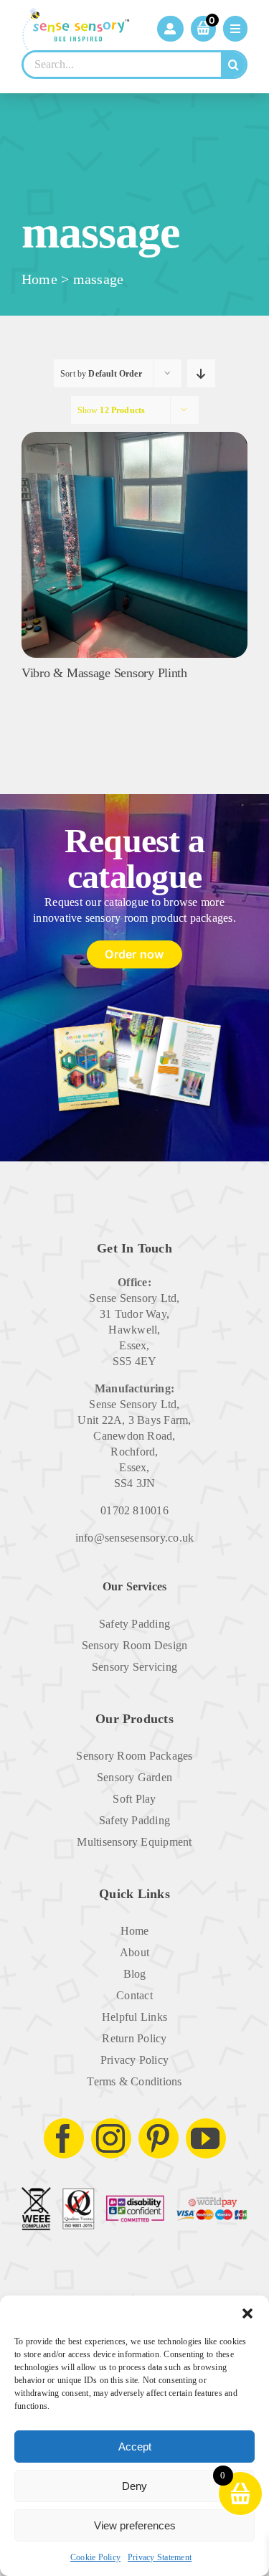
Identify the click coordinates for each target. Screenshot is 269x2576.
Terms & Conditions (134, 2081)
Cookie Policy (95, 2557)
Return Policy (134, 2038)
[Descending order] (201, 373)
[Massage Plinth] (134, 437)
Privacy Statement (160, 2557)
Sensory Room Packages (134, 1756)
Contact (134, 1995)
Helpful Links (134, 2017)
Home (39, 279)
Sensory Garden (134, 1777)
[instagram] (111, 2138)
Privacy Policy (134, 2060)
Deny (134, 2486)
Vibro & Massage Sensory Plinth (104, 673)
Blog (135, 1974)
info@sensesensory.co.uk (135, 1538)
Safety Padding (134, 1624)
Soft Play (134, 1799)
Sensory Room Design (135, 1645)
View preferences (135, 2525)
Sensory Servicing (134, 1667)
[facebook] (64, 2138)
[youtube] (206, 2138)
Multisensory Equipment (134, 1842)
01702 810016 (134, 1510)
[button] (247, 2313)
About (134, 1952)
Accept (135, 2447)
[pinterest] (159, 2138)
